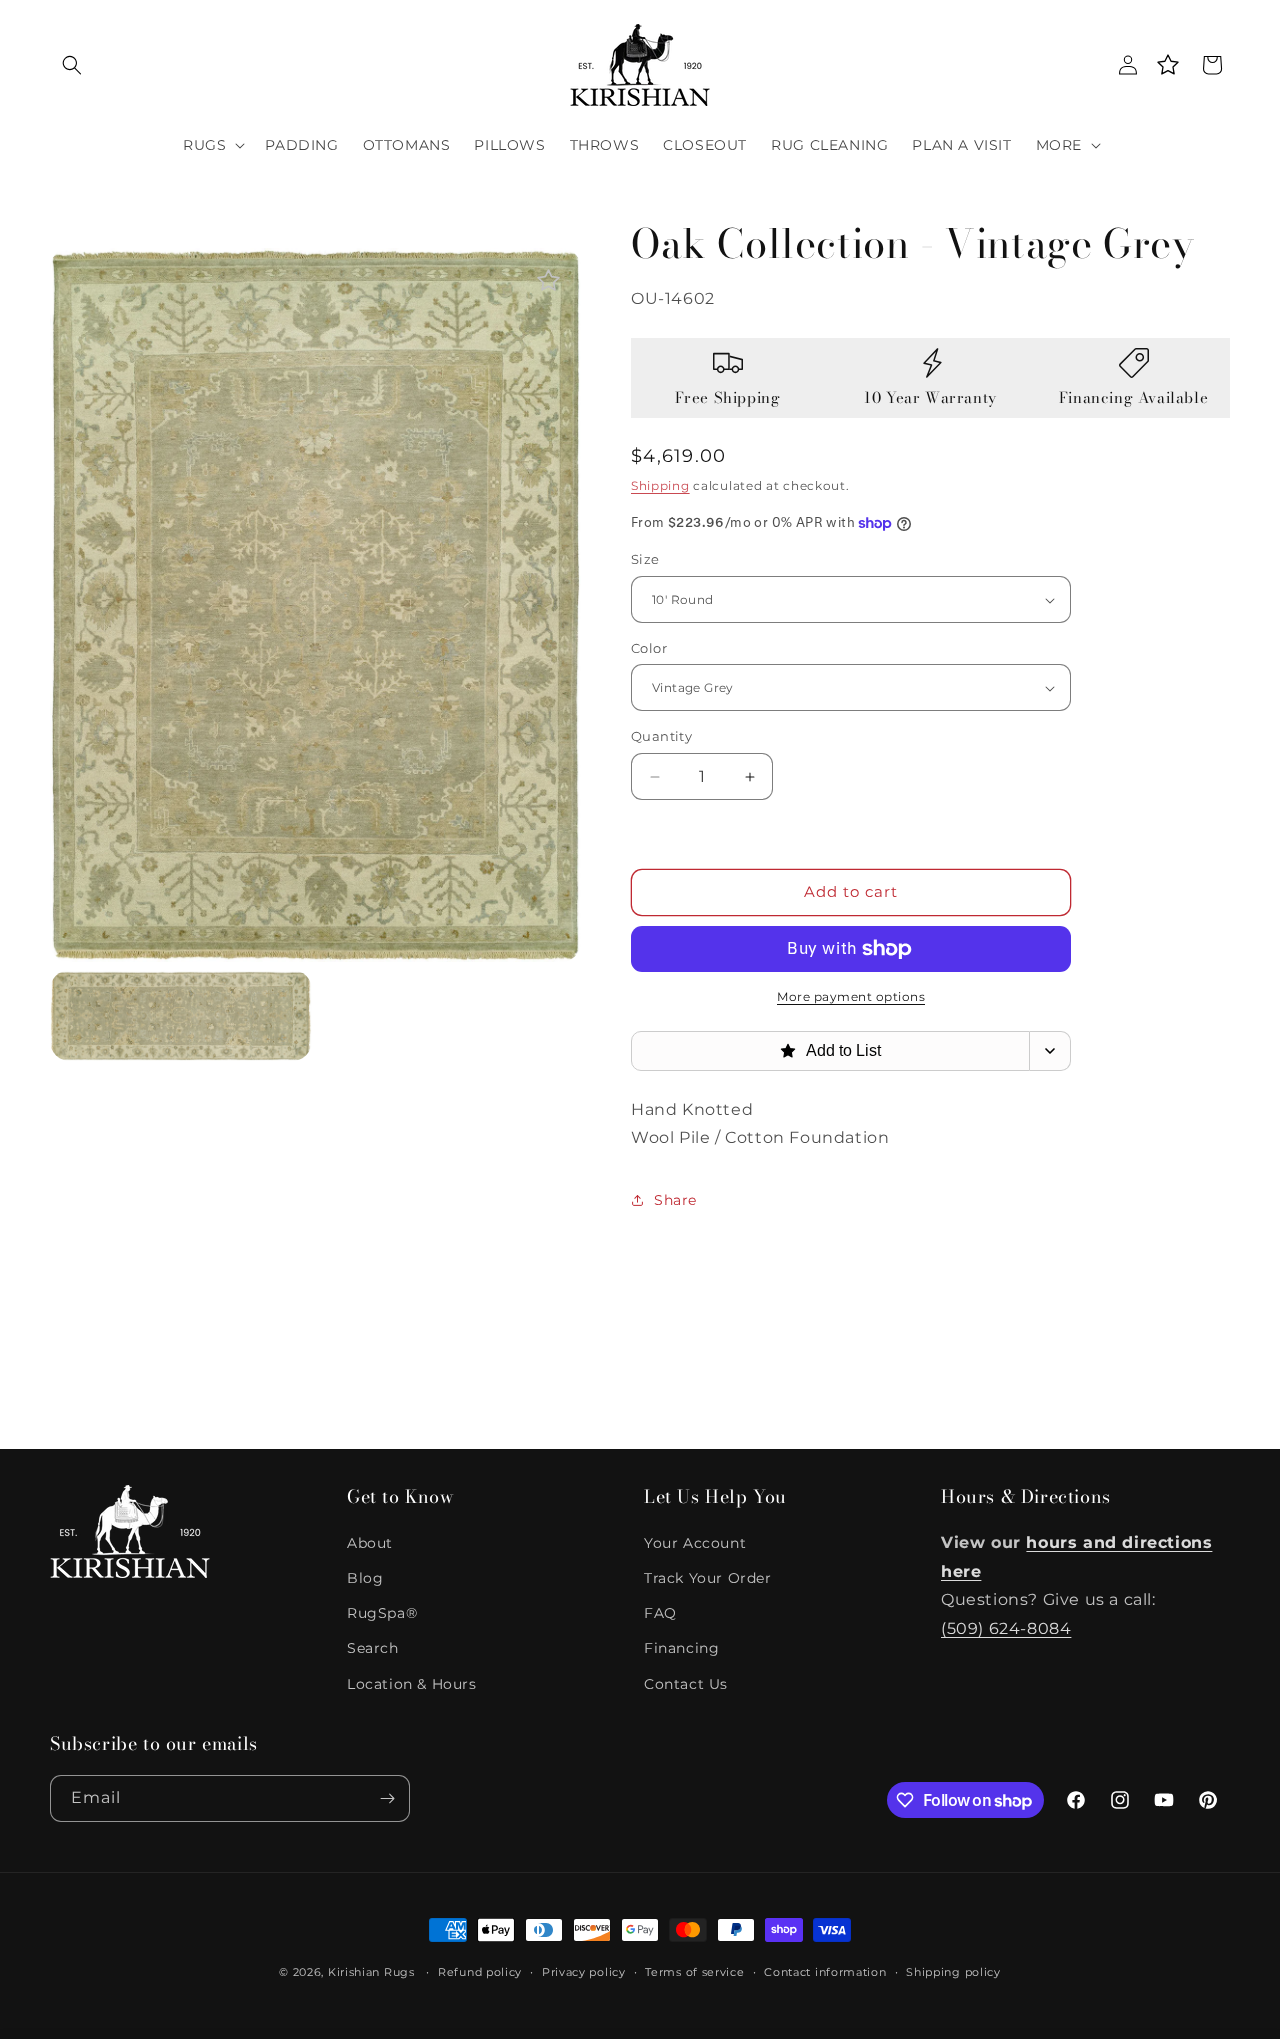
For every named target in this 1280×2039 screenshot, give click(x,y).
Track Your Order (708, 1578)
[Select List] (1050, 1051)
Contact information (825, 1972)
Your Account (695, 1543)
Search (373, 1648)
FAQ (660, 1613)
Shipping (660, 485)
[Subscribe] (387, 1798)
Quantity (661, 737)
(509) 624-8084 (1006, 1628)
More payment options (851, 996)
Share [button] (675, 1200)
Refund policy (480, 1972)
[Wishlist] (1168, 65)
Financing (681, 1648)
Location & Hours (412, 1684)
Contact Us (686, 1684)
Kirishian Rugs (371, 1972)
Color (649, 648)
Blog (365, 1578)
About (370, 1543)
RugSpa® (382, 1613)
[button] (72, 65)
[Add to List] (548, 280)
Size (645, 560)
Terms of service (694, 1972)
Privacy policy (584, 1972)
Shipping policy (953, 1972)
